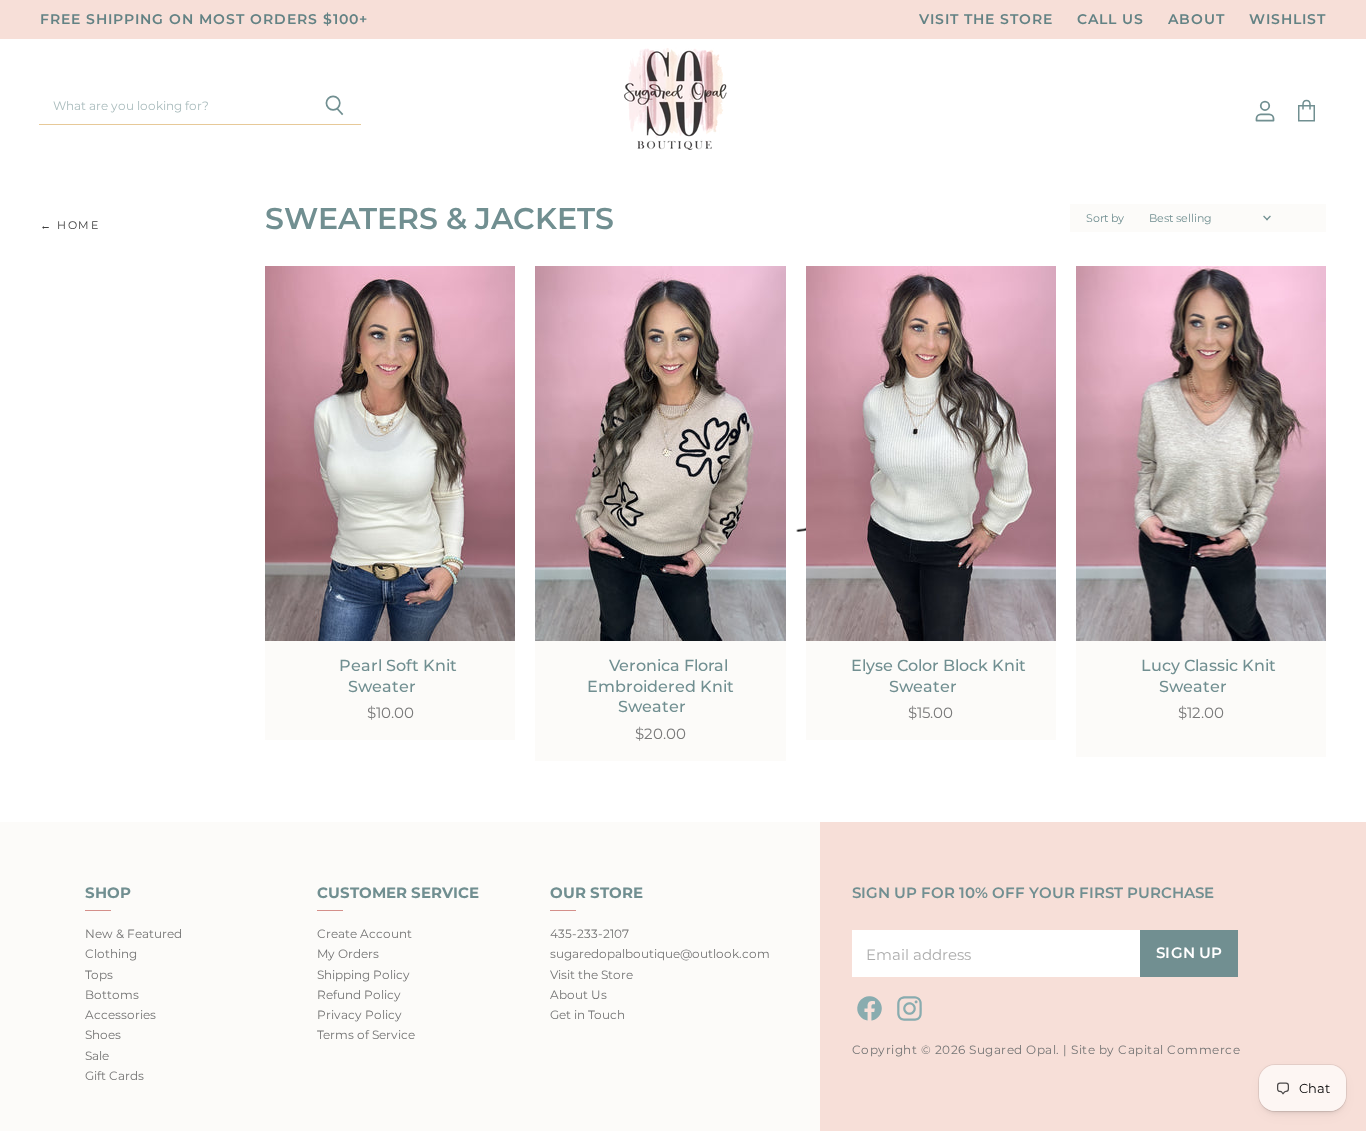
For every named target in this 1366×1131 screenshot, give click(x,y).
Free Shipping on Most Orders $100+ (204, 19)
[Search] (334, 107)
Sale (97, 1055)
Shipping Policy (363, 974)
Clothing (111, 953)
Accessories (120, 1014)
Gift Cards (114, 1075)
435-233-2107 (589, 933)
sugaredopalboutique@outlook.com (660, 953)
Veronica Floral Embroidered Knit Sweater (660, 686)
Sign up (1189, 953)
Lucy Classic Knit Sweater (1208, 675)
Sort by (1105, 218)
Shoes (103, 1034)
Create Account (364, 933)
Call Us (1110, 19)
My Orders (348, 953)
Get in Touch (587, 1014)
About (1196, 19)
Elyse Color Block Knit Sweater (938, 675)
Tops (99, 974)
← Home (70, 225)
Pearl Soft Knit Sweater (398, 675)
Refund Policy (359, 994)
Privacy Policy (359, 1014)
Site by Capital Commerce (1155, 1049)
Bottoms (112, 994)
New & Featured (133, 933)
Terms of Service (366, 1034)
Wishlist (1287, 19)
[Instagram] (906, 1005)
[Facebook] (866, 1005)
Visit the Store (986, 19)
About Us (578, 994)
